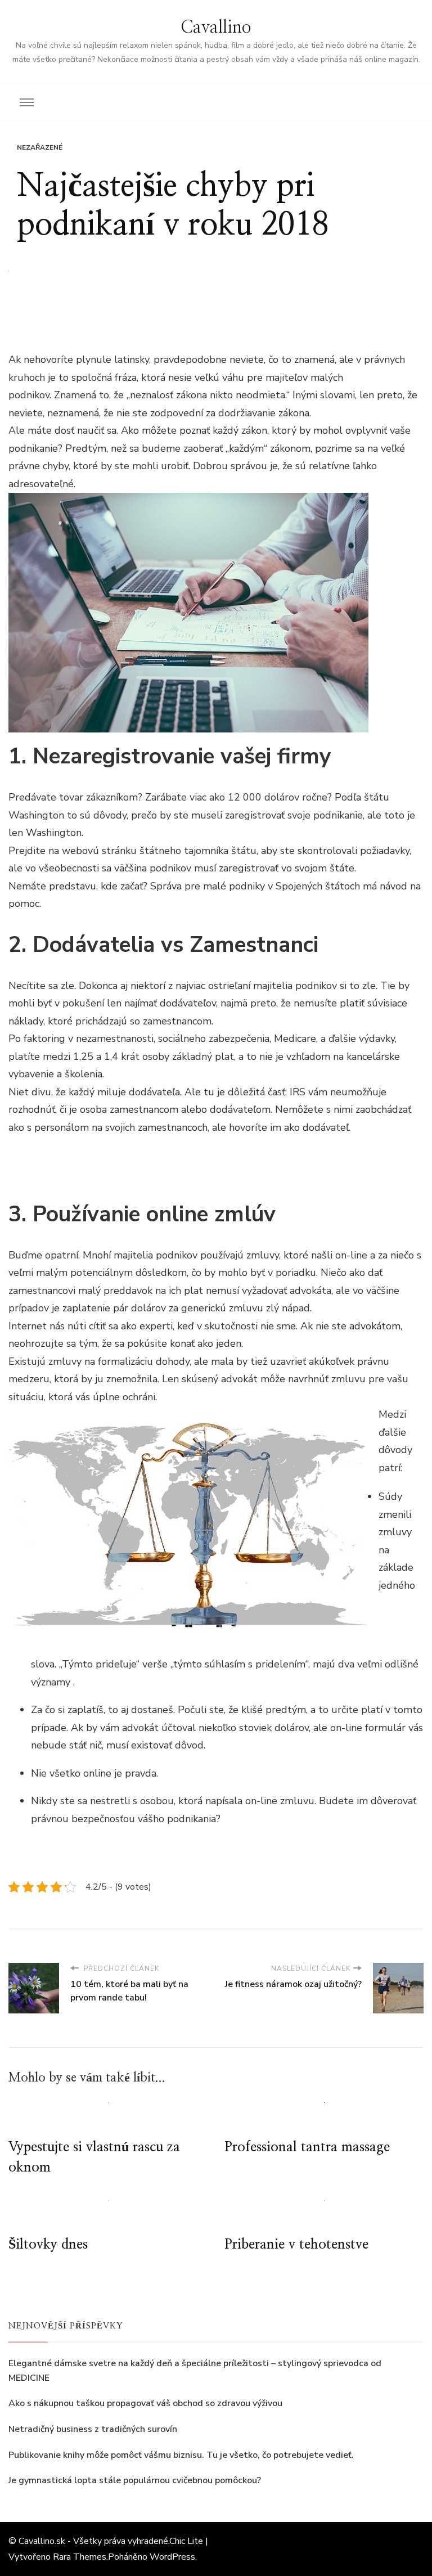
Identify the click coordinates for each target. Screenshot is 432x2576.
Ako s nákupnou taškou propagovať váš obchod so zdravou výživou (145, 2403)
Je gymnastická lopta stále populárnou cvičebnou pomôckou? (135, 2480)
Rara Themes (80, 2557)
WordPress (172, 2557)
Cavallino (216, 28)
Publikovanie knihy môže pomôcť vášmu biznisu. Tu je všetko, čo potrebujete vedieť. (181, 2455)
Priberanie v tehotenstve (296, 2245)
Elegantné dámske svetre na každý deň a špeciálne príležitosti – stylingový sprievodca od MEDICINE (195, 2371)
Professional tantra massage (307, 2147)
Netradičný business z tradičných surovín (93, 2429)
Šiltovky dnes (48, 2245)
